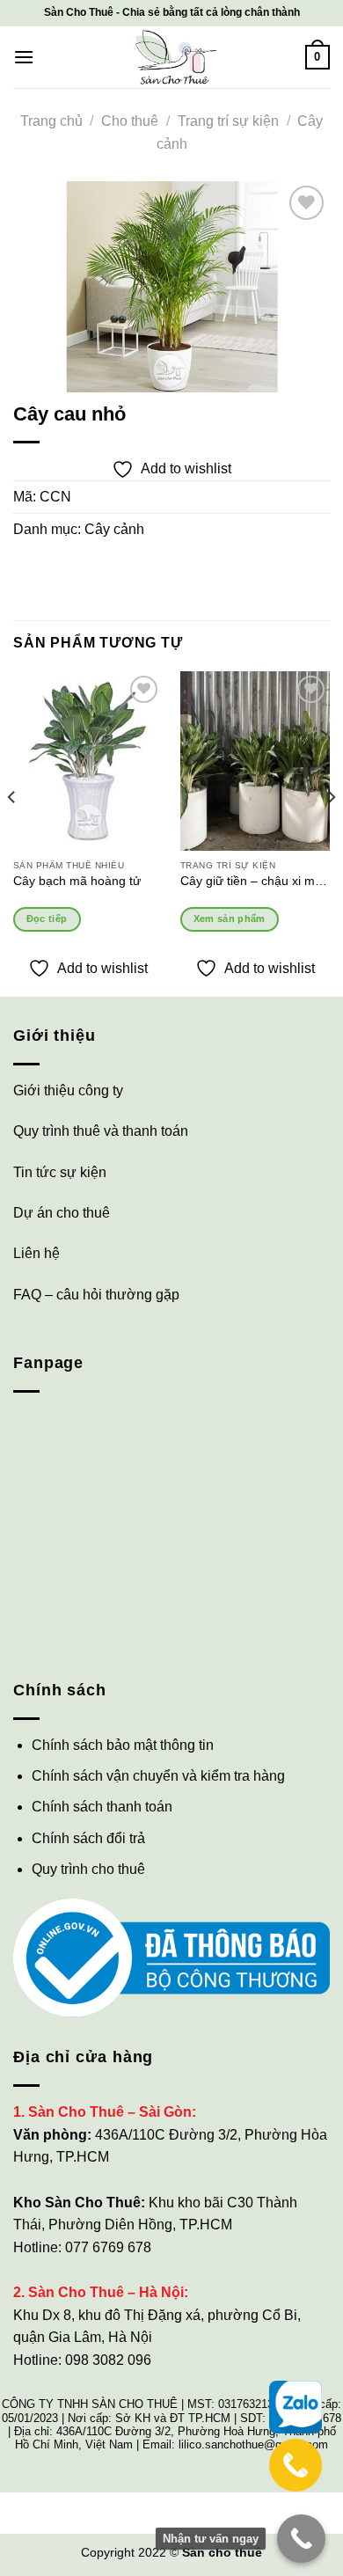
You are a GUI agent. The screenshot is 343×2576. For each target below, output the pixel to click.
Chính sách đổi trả (88, 1838)
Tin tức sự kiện (60, 1172)
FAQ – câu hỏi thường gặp (96, 1295)
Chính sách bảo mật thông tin (123, 1745)
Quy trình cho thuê (88, 1869)
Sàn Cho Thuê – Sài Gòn (110, 2112)
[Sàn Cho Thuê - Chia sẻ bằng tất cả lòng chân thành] (171, 57)
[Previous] (12, 832)
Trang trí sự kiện (228, 121)
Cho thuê (130, 121)
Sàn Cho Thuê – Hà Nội (106, 2292)
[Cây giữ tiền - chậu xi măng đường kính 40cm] (255, 761)
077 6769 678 (108, 2247)
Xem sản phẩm (230, 918)
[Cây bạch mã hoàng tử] (88, 761)
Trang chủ (51, 121)
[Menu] (24, 57)
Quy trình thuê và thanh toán (101, 1131)
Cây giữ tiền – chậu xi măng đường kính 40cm (255, 881)
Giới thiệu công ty (68, 1090)
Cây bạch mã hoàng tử (77, 881)
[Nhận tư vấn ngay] (301, 2539)
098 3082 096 (108, 2360)
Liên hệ (36, 1253)
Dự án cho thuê (62, 1213)
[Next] (331, 832)
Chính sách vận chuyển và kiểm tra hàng (158, 1776)
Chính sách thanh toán (102, 1807)
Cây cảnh (114, 529)
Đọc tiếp (47, 918)
